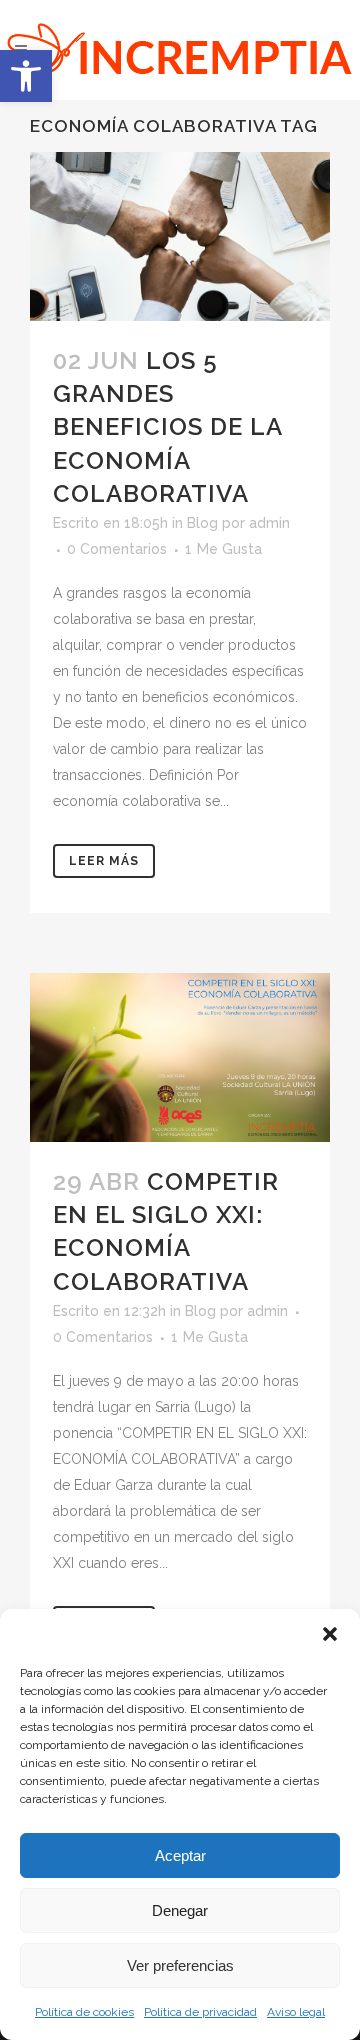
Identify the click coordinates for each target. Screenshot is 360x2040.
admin (269, 523)
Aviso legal (296, 2012)
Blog (202, 523)
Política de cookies (84, 2012)
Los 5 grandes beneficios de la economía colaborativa (167, 427)
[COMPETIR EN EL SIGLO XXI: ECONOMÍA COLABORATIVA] (180, 1057)
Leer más (104, 861)
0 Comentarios (117, 549)
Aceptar (180, 1855)
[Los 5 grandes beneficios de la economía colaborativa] (180, 236)
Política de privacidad (200, 2012)
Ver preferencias (180, 1965)
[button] (26, 76)
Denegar (180, 1910)
